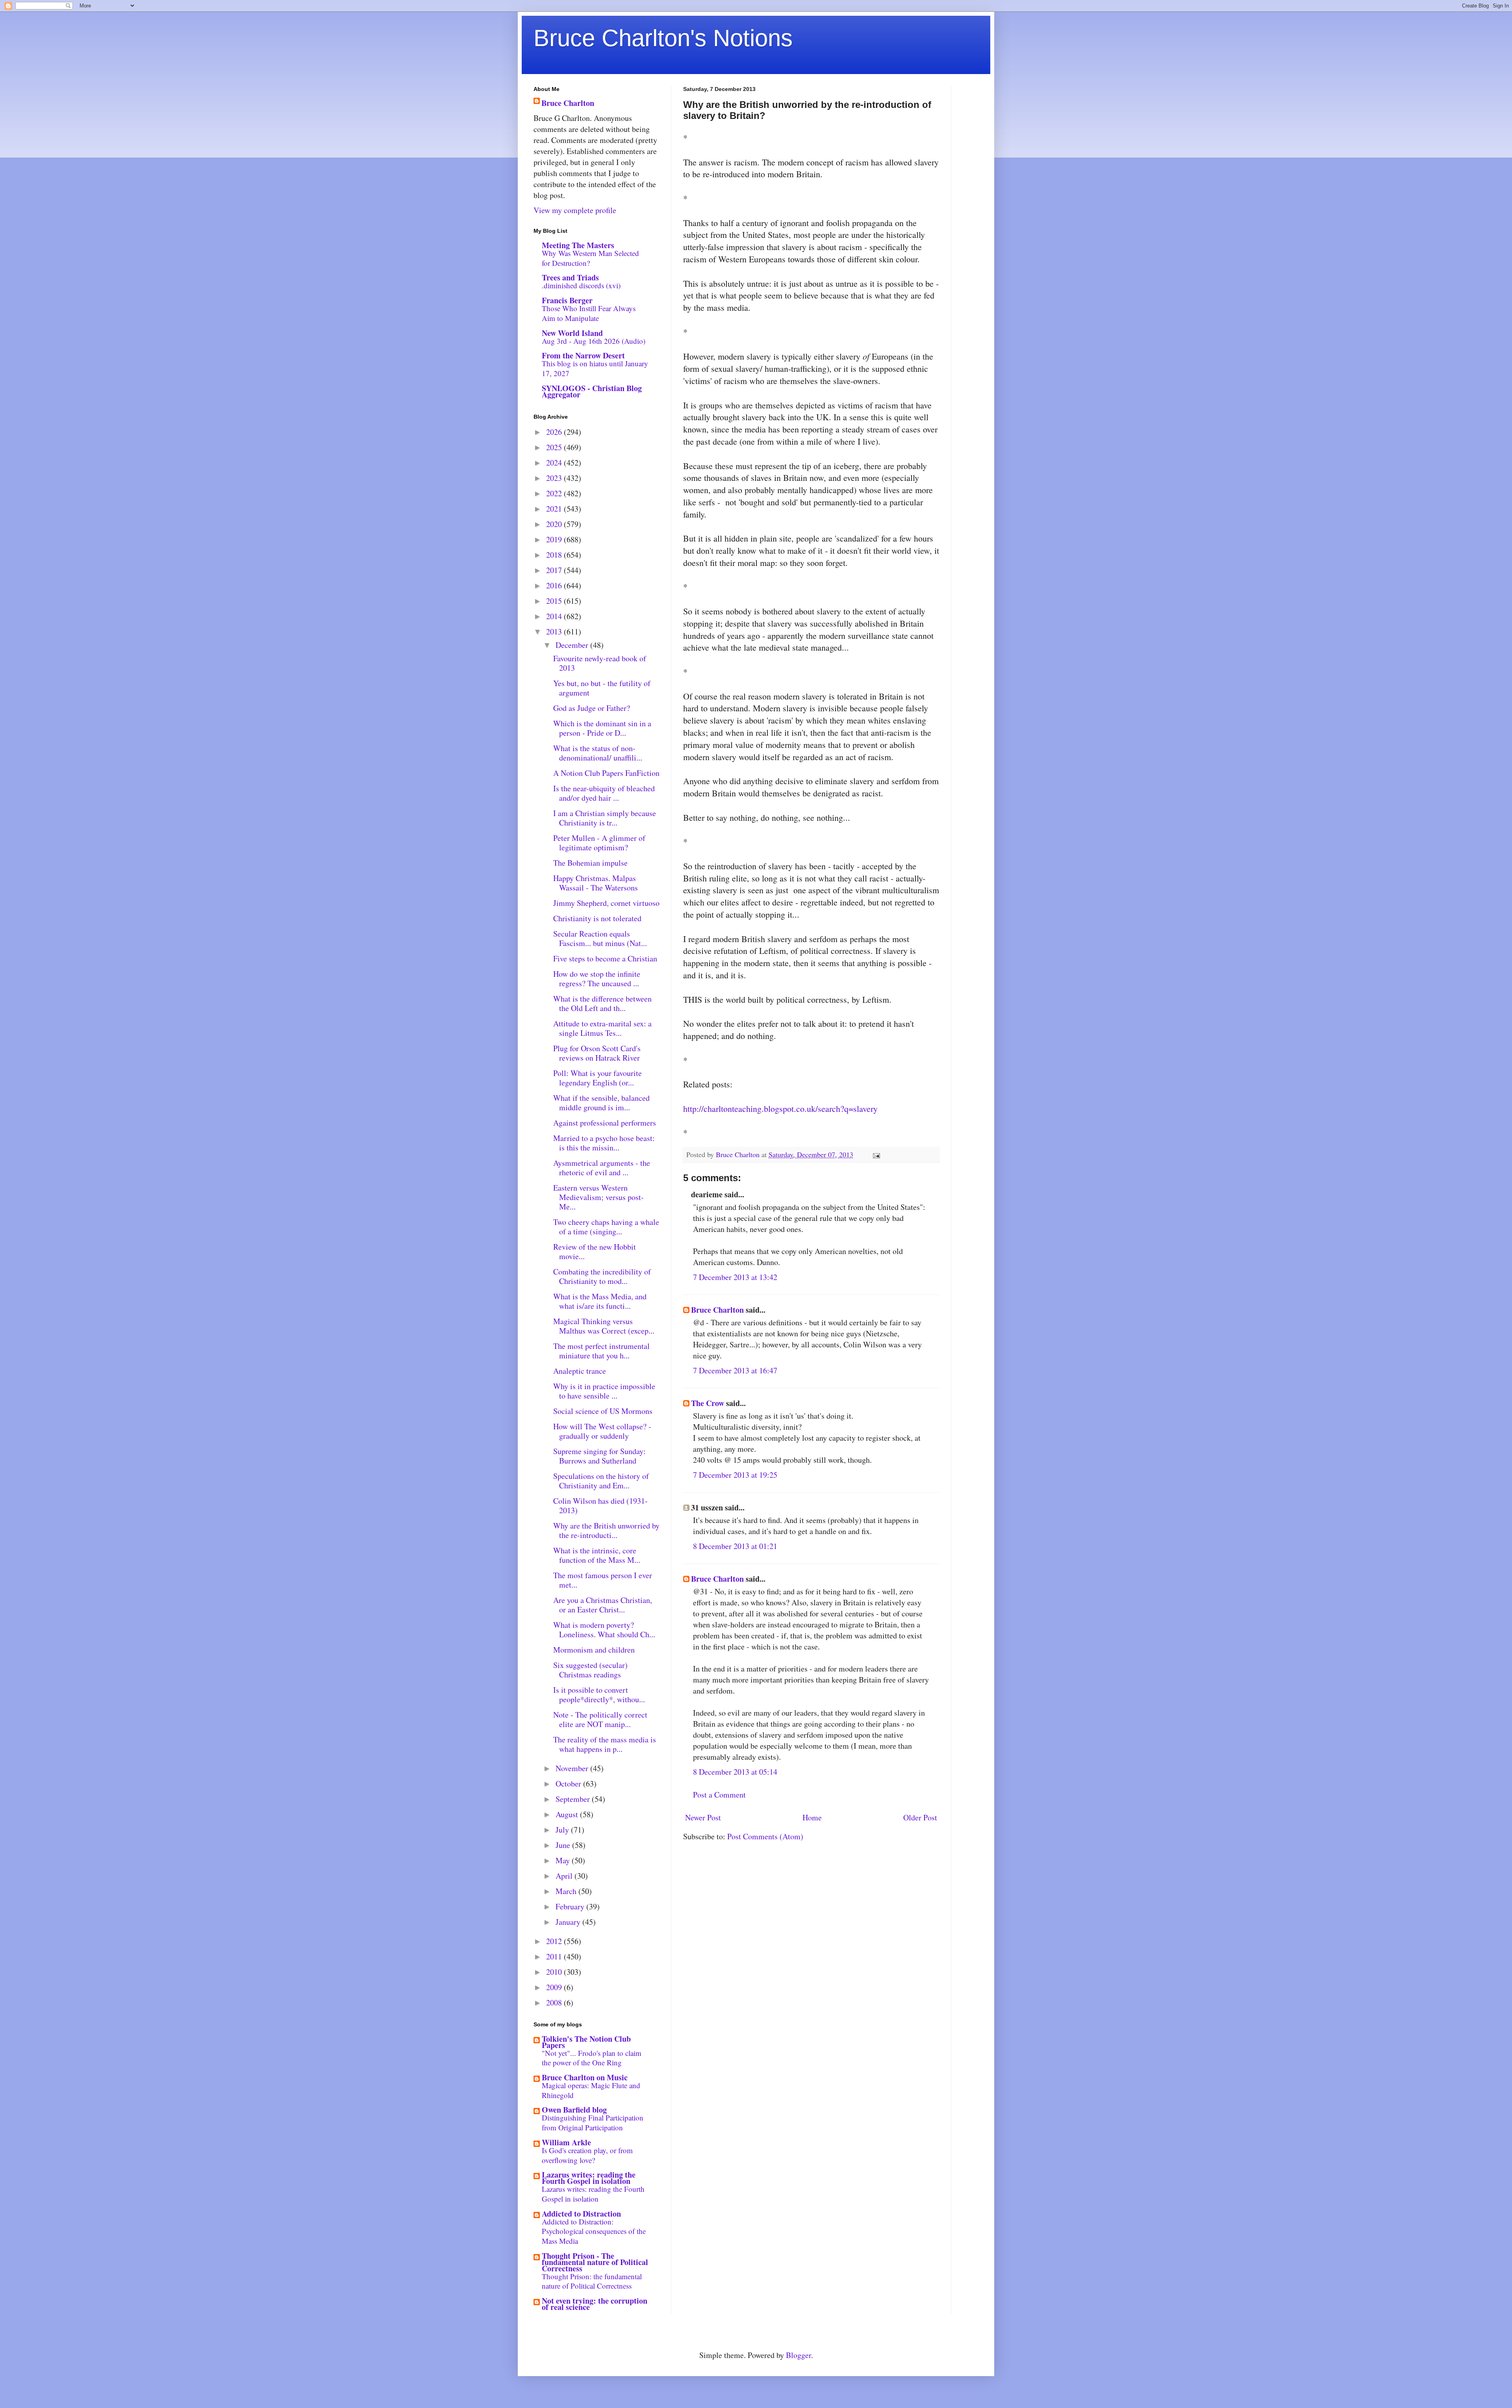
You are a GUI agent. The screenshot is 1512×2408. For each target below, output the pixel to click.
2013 (555, 632)
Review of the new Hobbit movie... (595, 1251)
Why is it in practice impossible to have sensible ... (604, 1391)
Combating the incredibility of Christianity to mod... (602, 1276)
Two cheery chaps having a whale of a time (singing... (606, 1227)
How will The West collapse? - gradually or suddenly (602, 1431)
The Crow (708, 1403)
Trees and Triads (570, 277)
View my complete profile (575, 210)
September (574, 1799)
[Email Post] (876, 1154)
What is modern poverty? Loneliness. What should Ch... (604, 1630)
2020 (555, 524)
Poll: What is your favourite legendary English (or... (598, 1078)
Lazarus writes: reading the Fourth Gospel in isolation (589, 2178)
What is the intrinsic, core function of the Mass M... (597, 1555)
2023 (555, 478)
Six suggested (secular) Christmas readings (590, 1670)
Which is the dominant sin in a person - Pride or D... (602, 728)
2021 (555, 509)
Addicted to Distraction (581, 2214)
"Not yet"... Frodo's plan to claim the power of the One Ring (592, 2058)
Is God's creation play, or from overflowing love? (587, 2155)
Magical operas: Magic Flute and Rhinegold (591, 2090)
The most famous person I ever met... (603, 1580)
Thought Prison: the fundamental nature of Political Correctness (592, 2281)
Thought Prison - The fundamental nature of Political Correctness (595, 2262)
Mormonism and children (594, 1650)
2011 (555, 1956)
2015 (555, 601)
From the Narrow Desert (583, 355)
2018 (555, 555)
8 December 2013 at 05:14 (735, 1772)
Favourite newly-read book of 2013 (600, 663)
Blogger (799, 2355)
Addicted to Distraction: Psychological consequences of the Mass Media (594, 2231)
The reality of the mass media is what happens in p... (605, 1744)
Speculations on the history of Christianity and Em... (601, 1481)
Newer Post (703, 1817)
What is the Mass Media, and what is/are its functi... (600, 1301)
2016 (555, 585)
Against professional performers (605, 1123)
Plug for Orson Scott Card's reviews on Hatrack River (597, 1053)
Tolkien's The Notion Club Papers (586, 2042)
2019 (555, 539)
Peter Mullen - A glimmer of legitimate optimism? (599, 843)
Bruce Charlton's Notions (663, 38)
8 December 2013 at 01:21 (735, 1546)
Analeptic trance (580, 1371)
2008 (555, 2003)
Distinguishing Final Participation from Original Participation (593, 2122)
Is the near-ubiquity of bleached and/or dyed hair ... (604, 793)
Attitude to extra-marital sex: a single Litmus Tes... (602, 1028)
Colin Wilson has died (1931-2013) (600, 1505)
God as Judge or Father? (592, 708)
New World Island (572, 333)
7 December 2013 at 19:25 (735, 1475)
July (563, 1830)
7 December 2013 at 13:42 (735, 1277)
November (573, 1768)
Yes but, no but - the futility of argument (602, 688)
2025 (555, 447)
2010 (555, 1972)
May (564, 1860)
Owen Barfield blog (574, 2110)
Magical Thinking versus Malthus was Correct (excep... (604, 1326)
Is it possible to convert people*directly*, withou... (599, 1695)
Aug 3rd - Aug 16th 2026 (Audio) (594, 341)
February (571, 1906)
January (569, 1922)
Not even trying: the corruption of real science (595, 2304)
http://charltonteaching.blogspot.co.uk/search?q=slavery (780, 1108)
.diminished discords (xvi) (581, 285)
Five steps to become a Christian (605, 958)
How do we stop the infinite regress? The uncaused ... (597, 979)
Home (812, 1817)
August (568, 1814)
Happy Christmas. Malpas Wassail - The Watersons (596, 883)
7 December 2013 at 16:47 (735, 1370)
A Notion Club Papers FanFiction (606, 773)
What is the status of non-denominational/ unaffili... (598, 753)
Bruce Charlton (717, 1310)
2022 (555, 493)
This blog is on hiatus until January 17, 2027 (595, 368)
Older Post (920, 1817)
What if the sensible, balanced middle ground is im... (601, 1103)
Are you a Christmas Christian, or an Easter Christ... (603, 1605)
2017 (555, 570)
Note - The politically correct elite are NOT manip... (600, 1719)
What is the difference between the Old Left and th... (602, 1003)
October (569, 1784)
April (565, 1876)
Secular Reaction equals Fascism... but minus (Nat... (600, 938)
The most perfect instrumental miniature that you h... (601, 1351)
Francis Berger (567, 300)
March (567, 1891)
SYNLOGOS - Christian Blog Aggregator (592, 391)
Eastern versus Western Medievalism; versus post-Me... (598, 1197)
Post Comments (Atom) (765, 1836)
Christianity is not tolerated (597, 918)
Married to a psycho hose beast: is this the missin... (604, 1143)
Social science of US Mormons (603, 1411)
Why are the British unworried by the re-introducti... (606, 1530)
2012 (555, 1941)
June (564, 1845)
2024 (555, 463)
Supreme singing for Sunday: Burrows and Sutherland (599, 1456)
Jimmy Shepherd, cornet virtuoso (606, 903)
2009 (555, 1987)
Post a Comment (719, 1795)
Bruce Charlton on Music (585, 2077)
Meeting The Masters (578, 245)
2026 (555, 432)
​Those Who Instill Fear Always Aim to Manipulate (589, 313)
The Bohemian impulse (590, 863)
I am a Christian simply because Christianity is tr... (605, 818)
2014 (555, 616)
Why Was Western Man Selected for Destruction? (590, 258)
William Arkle (566, 2142)
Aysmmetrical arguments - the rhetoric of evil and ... (602, 1168)
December (573, 645)
